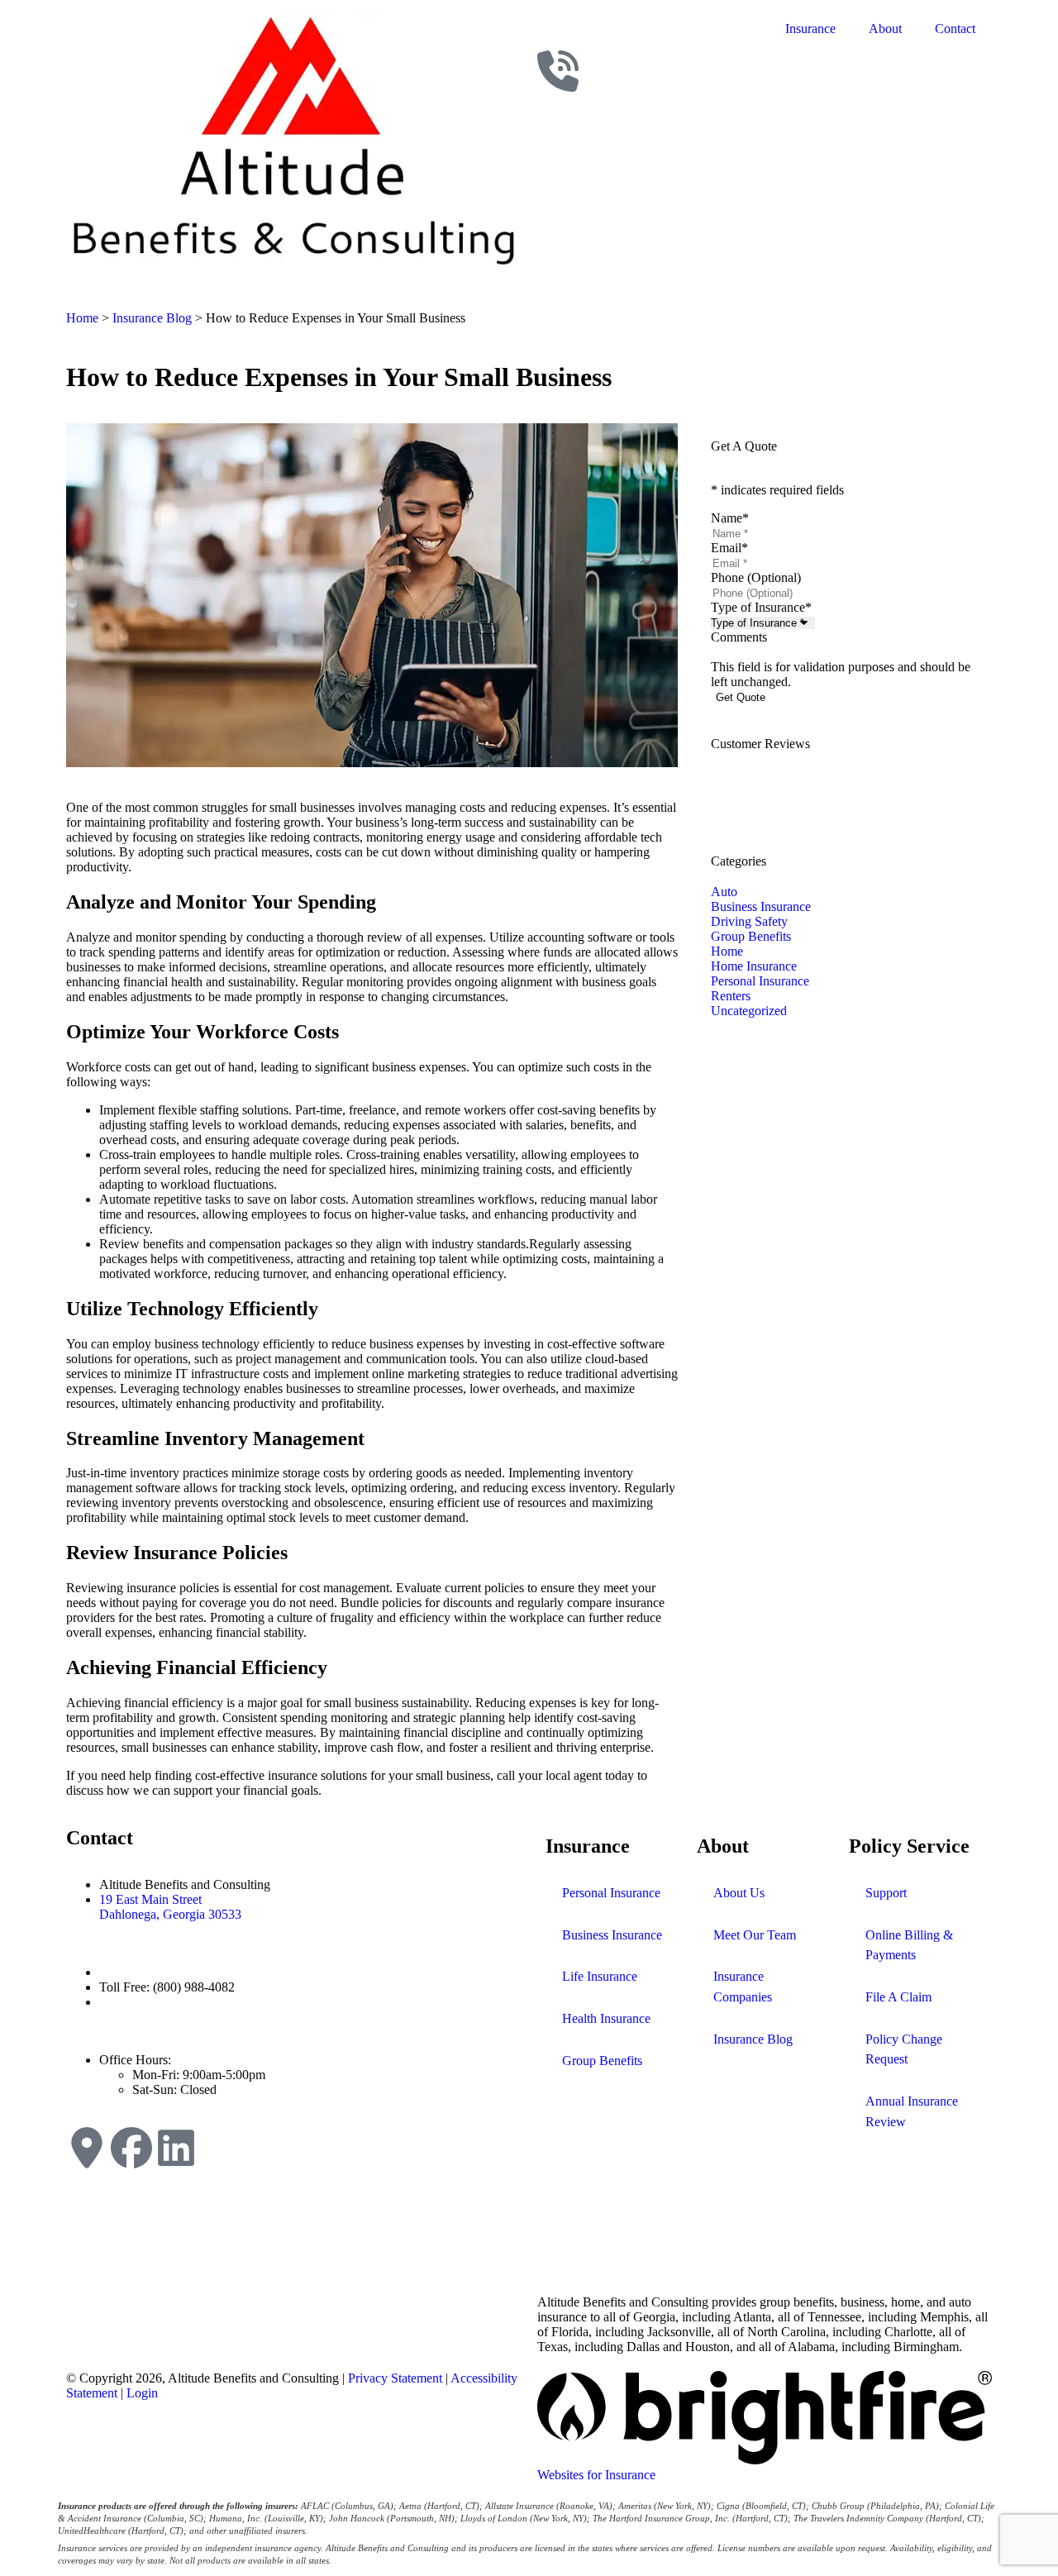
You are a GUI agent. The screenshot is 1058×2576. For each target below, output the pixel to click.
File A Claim (898, 1997)
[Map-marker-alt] (87, 2148)
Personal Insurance (611, 1893)
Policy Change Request (904, 2049)
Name (730, 518)
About (885, 29)
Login (142, 2393)
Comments (739, 637)
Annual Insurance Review (912, 2111)
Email (729, 548)
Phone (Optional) (756, 577)
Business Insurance (612, 1935)
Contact (955, 29)
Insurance (810, 29)
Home (82, 318)
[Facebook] (131, 2148)
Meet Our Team (755, 1935)
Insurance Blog (152, 318)
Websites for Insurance (596, 2475)
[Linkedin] (176, 2148)
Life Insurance (600, 1976)
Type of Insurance (761, 607)
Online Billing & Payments (909, 1945)
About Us (739, 1893)
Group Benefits (602, 2061)
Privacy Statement (395, 2378)
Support (886, 1893)
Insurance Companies (743, 1987)
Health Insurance (606, 2018)
